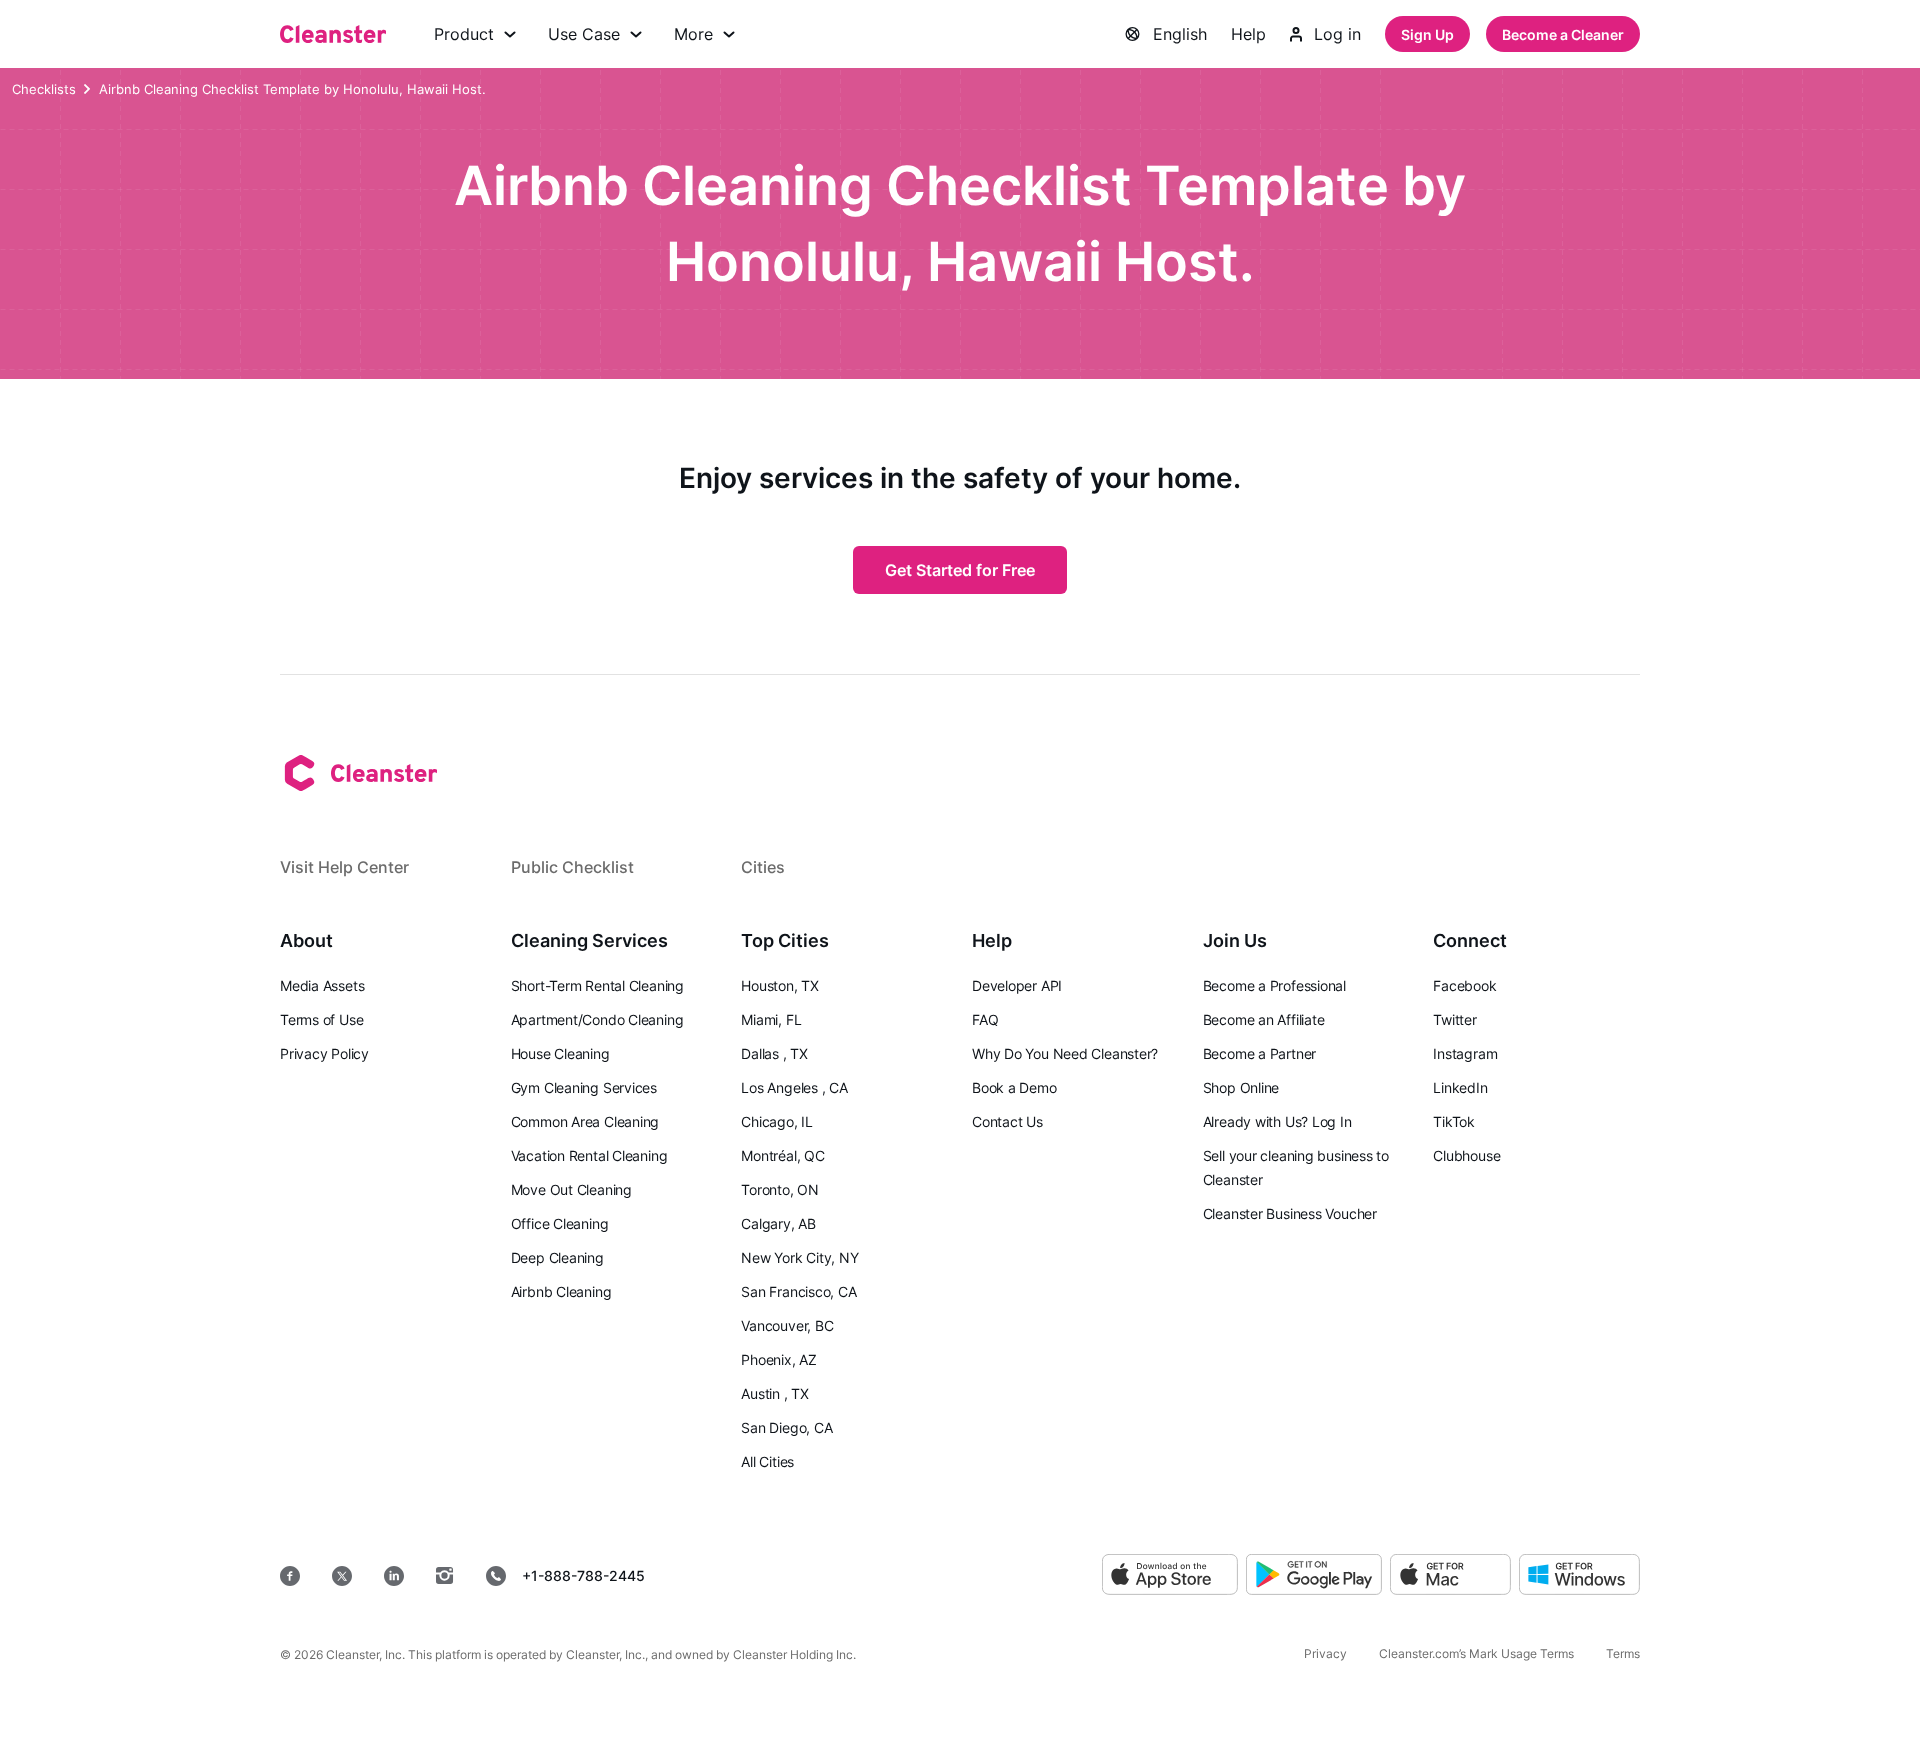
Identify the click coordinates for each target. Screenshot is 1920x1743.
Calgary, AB (778, 1223)
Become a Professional (1274, 985)
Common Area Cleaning (585, 1121)
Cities (763, 867)
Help (1248, 34)
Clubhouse (1466, 1155)
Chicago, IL (777, 1121)
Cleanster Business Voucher (1290, 1213)
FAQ (985, 1019)
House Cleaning (560, 1053)
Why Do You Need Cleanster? (1065, 1053)
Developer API (1017, 985)
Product (464, 34)
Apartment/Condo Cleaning (597, 1019)
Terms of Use (321, 1019)
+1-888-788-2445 (583, 1575)
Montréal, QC (782, 1155)
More (693, 34)
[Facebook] (290, 1576)
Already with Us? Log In (1277, 1121)
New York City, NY (799, 1257)
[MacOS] (1450, 1575)
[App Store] (1170, 1575)
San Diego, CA (786, 1427)
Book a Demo (1014, 1087)
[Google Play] (1314, 1575)
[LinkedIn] (394, 1576)
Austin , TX (775, 1393)
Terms (1623, 1653)
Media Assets (322, 985)
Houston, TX (780, 985)
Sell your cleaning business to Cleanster (1296, 1167)
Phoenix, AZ (779, 1359)
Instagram (1465, 1053)
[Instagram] (445, 1576)
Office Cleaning (560, 1223)
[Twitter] (342, 1576)
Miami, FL (771, 1019)
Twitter (1454, 1019)
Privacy (1325, 1653)
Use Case (584, 34)
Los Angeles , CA (794, 1087)
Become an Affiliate (1264, 1019)
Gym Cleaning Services (584, 1087)
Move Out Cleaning (571, 1189)
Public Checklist (572, 867)
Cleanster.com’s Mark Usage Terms (1476, 1653)
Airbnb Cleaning (561, 1291)
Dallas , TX (774, 1053)
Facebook (1464, 985)
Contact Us (1007, 1121)
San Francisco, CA (798, 1291)
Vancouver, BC (787, 1325)
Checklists (44, 89)
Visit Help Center (344, 867)
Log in (1337, 34)
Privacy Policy (324, 1053)
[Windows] (1579, 1575)
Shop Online (1241, 1087)
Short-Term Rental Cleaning (597, 985)
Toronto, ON (780, 1189)
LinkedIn (1460, 1087)
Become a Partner (1259, 1053)
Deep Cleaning (557, 1257)
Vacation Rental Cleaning (589, 1155)
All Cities (767, 1461)
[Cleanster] (333, 34)
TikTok (1454, 1121)
